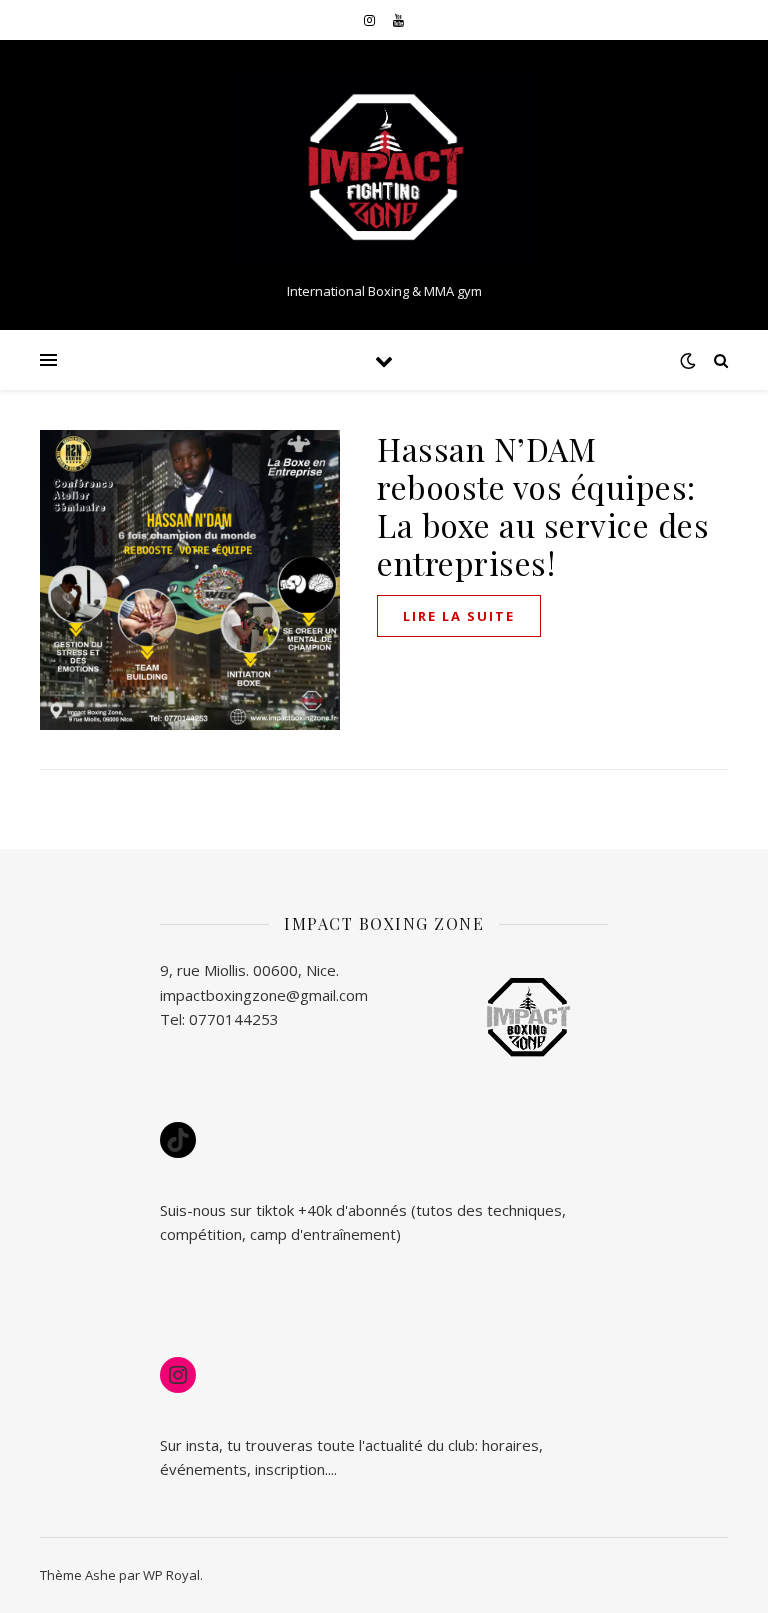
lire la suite (459, 616)
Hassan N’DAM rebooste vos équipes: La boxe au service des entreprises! (543, 505)
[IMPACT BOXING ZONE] (384, 168)
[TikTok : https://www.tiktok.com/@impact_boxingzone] (178, 1140)
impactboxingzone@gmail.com (264, 995)
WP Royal (171, 1575)
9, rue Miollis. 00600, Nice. (249, 970)
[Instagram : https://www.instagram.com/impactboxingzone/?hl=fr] (178, 1375)
